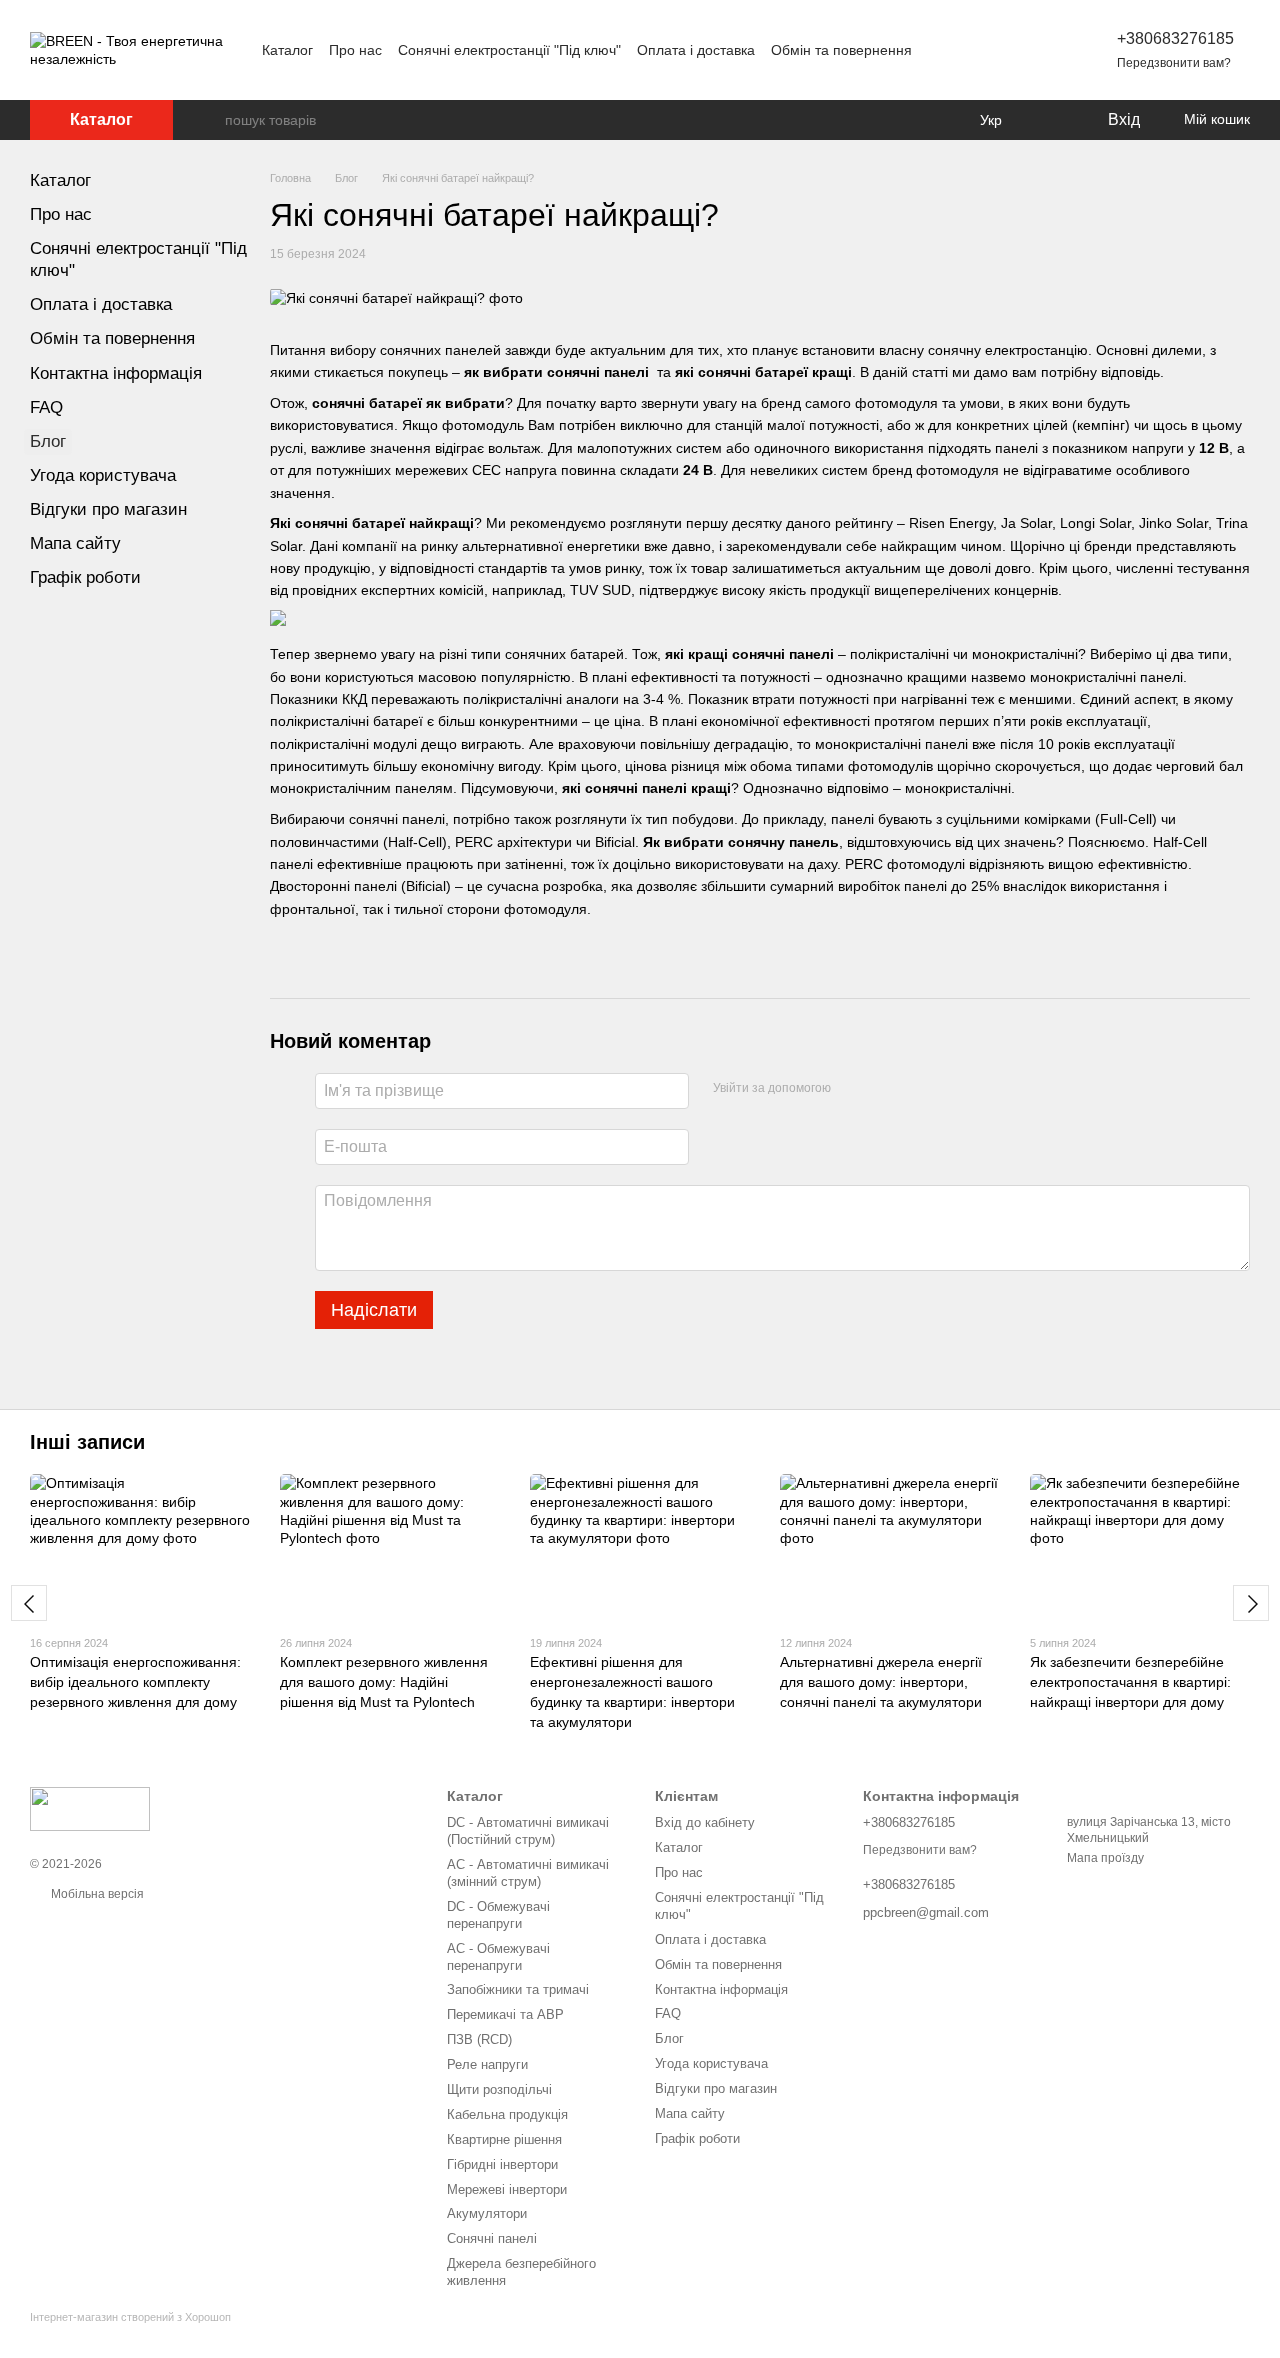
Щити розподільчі (499, 2089)
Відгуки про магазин (108, 509)
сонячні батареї (753, 372)
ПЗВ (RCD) (479, 2039)
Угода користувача (103, 475)
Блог (48, 441)
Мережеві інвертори (507, 2189)
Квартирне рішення (504, 2139)
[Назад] (29, 1603)
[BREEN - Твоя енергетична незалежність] (90, 1808)
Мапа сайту (75, 543)
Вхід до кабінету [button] (705, 1822)
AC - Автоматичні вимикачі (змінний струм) (528, 1873)
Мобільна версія (96, 1894)
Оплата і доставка (696, 50)
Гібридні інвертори (502, 2164)
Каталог (287, 50)
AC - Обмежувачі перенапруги (498, 1957)
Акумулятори (487, 2213)
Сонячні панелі (492, 2238)
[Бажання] (1050, 120)
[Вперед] (1251, 1603)
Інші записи (87, 1442)
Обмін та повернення (841, 50)
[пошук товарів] (209, 120)
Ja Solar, (1028, 523)
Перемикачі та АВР (505, 2014)
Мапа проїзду (1105, 1858)
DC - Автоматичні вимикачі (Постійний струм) (528, 1831)
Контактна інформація (116, 373)
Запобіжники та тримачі (518, 1989)
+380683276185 (1175, 38)
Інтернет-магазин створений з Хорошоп (130, 2317)
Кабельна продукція (507, 2114)
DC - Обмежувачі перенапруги (498, 1915)
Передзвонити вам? (1174, 63)
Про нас (355, 50)
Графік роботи (85, 577)
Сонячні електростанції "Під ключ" (509, 50)
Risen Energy (951, 523)
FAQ (46, 407)
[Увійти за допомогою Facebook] (853, 1088)
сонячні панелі (598, 372)
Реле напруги (487, 2064)
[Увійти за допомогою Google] (885, 1088)
